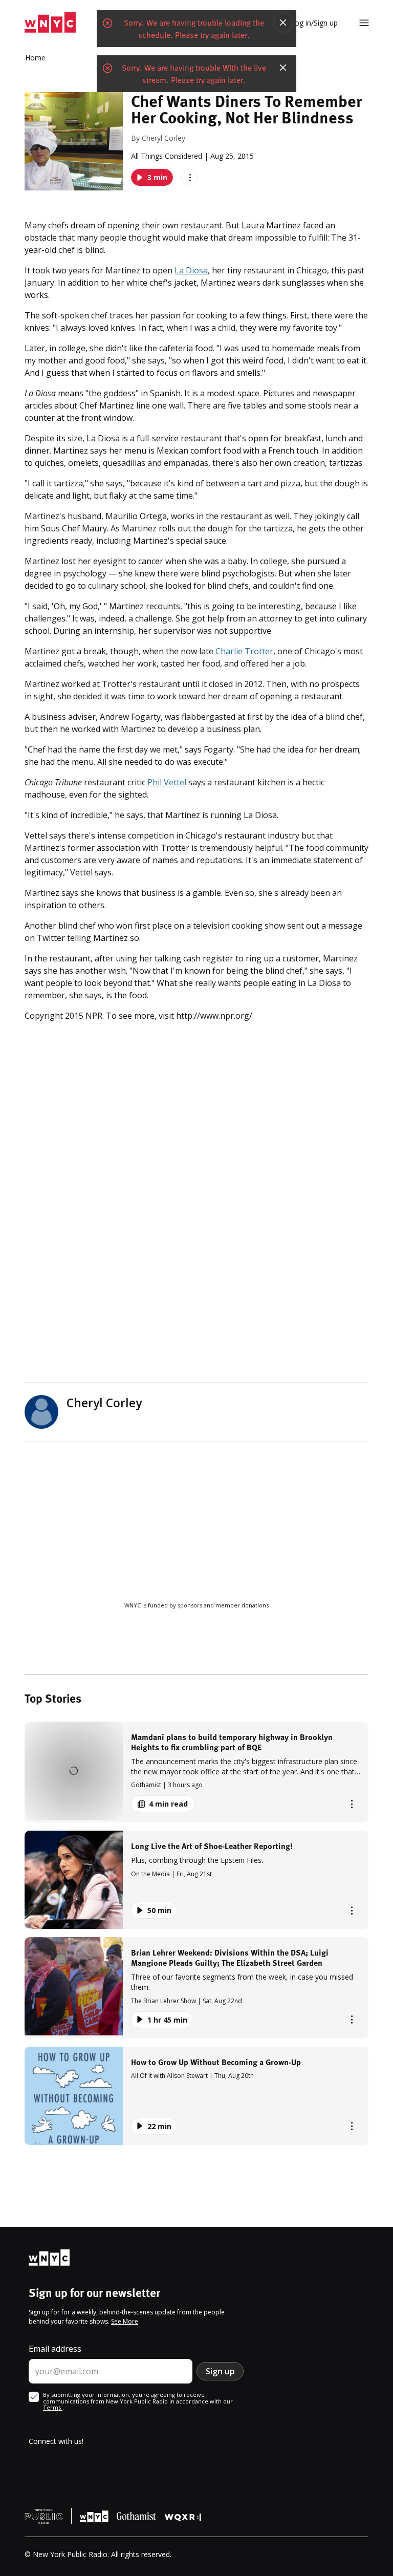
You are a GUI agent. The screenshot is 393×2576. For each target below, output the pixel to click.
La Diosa (191, 270)
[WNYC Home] (50, 23)
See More (125, 2321)
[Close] (283, 23)
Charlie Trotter (244, 651)
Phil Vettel (167, 782)
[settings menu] (364, 23)
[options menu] (190, 177)
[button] (196, 1772)
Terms (53, 2407)
